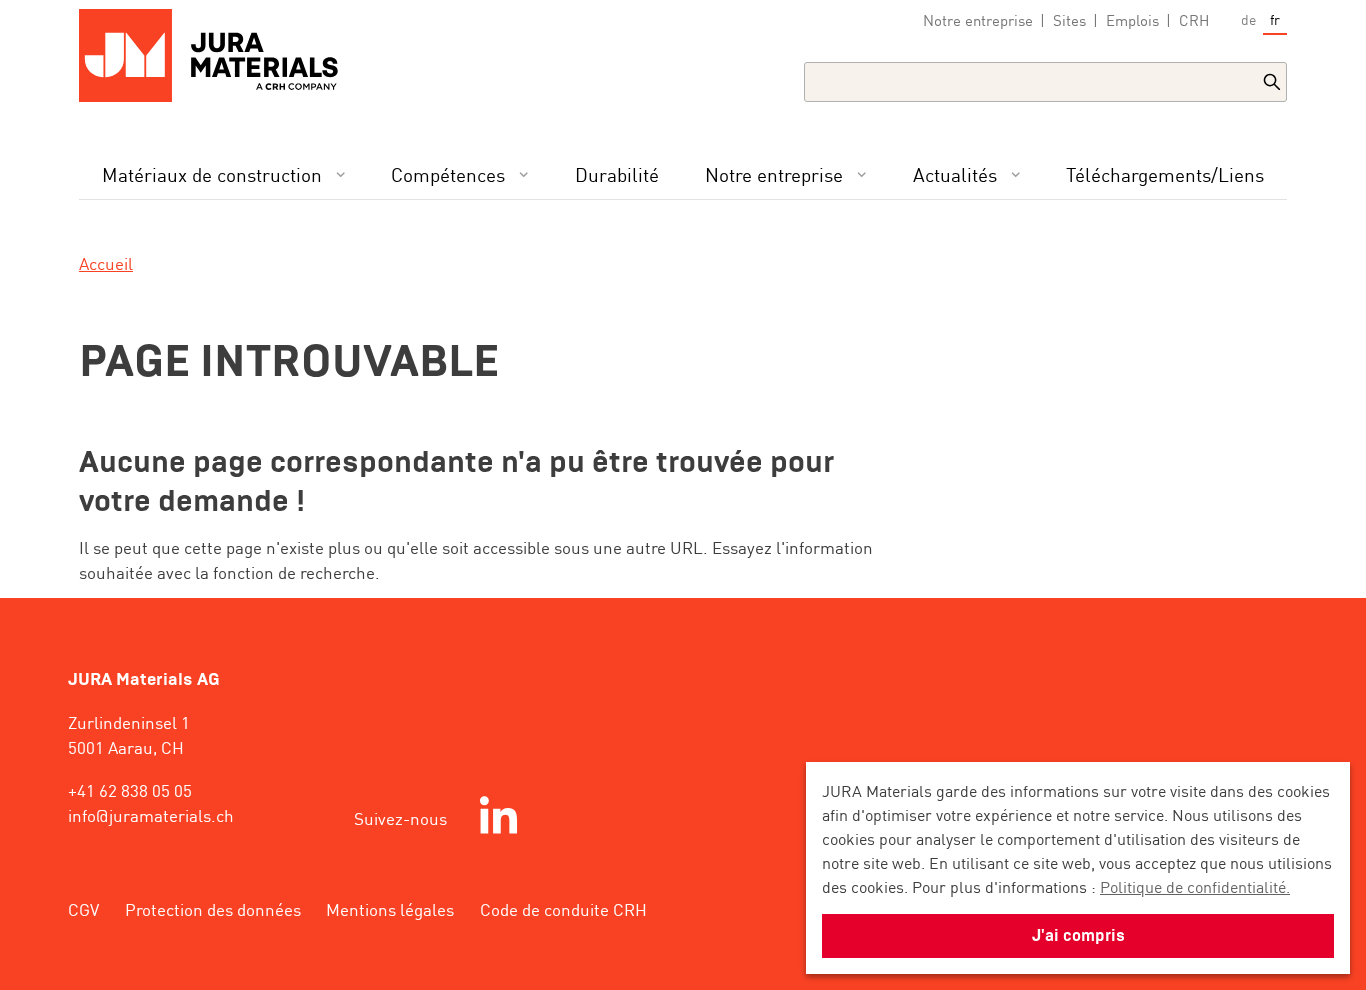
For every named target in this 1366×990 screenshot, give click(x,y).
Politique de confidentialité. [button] (1195, 886)
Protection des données (213, 909)
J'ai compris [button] (1078, 935)
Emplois (1132, 20)
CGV (83, 909)
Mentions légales (390, 909)
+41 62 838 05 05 (130, 790)
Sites (1069, 20)
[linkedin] (498, 818)
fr (1275, 19)
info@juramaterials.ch (151, 815)
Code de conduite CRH (563, 909)
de (1248, 19)
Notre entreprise (978, 20)
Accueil (106, 263)
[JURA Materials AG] (218, 55)
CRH (1194, 20)
